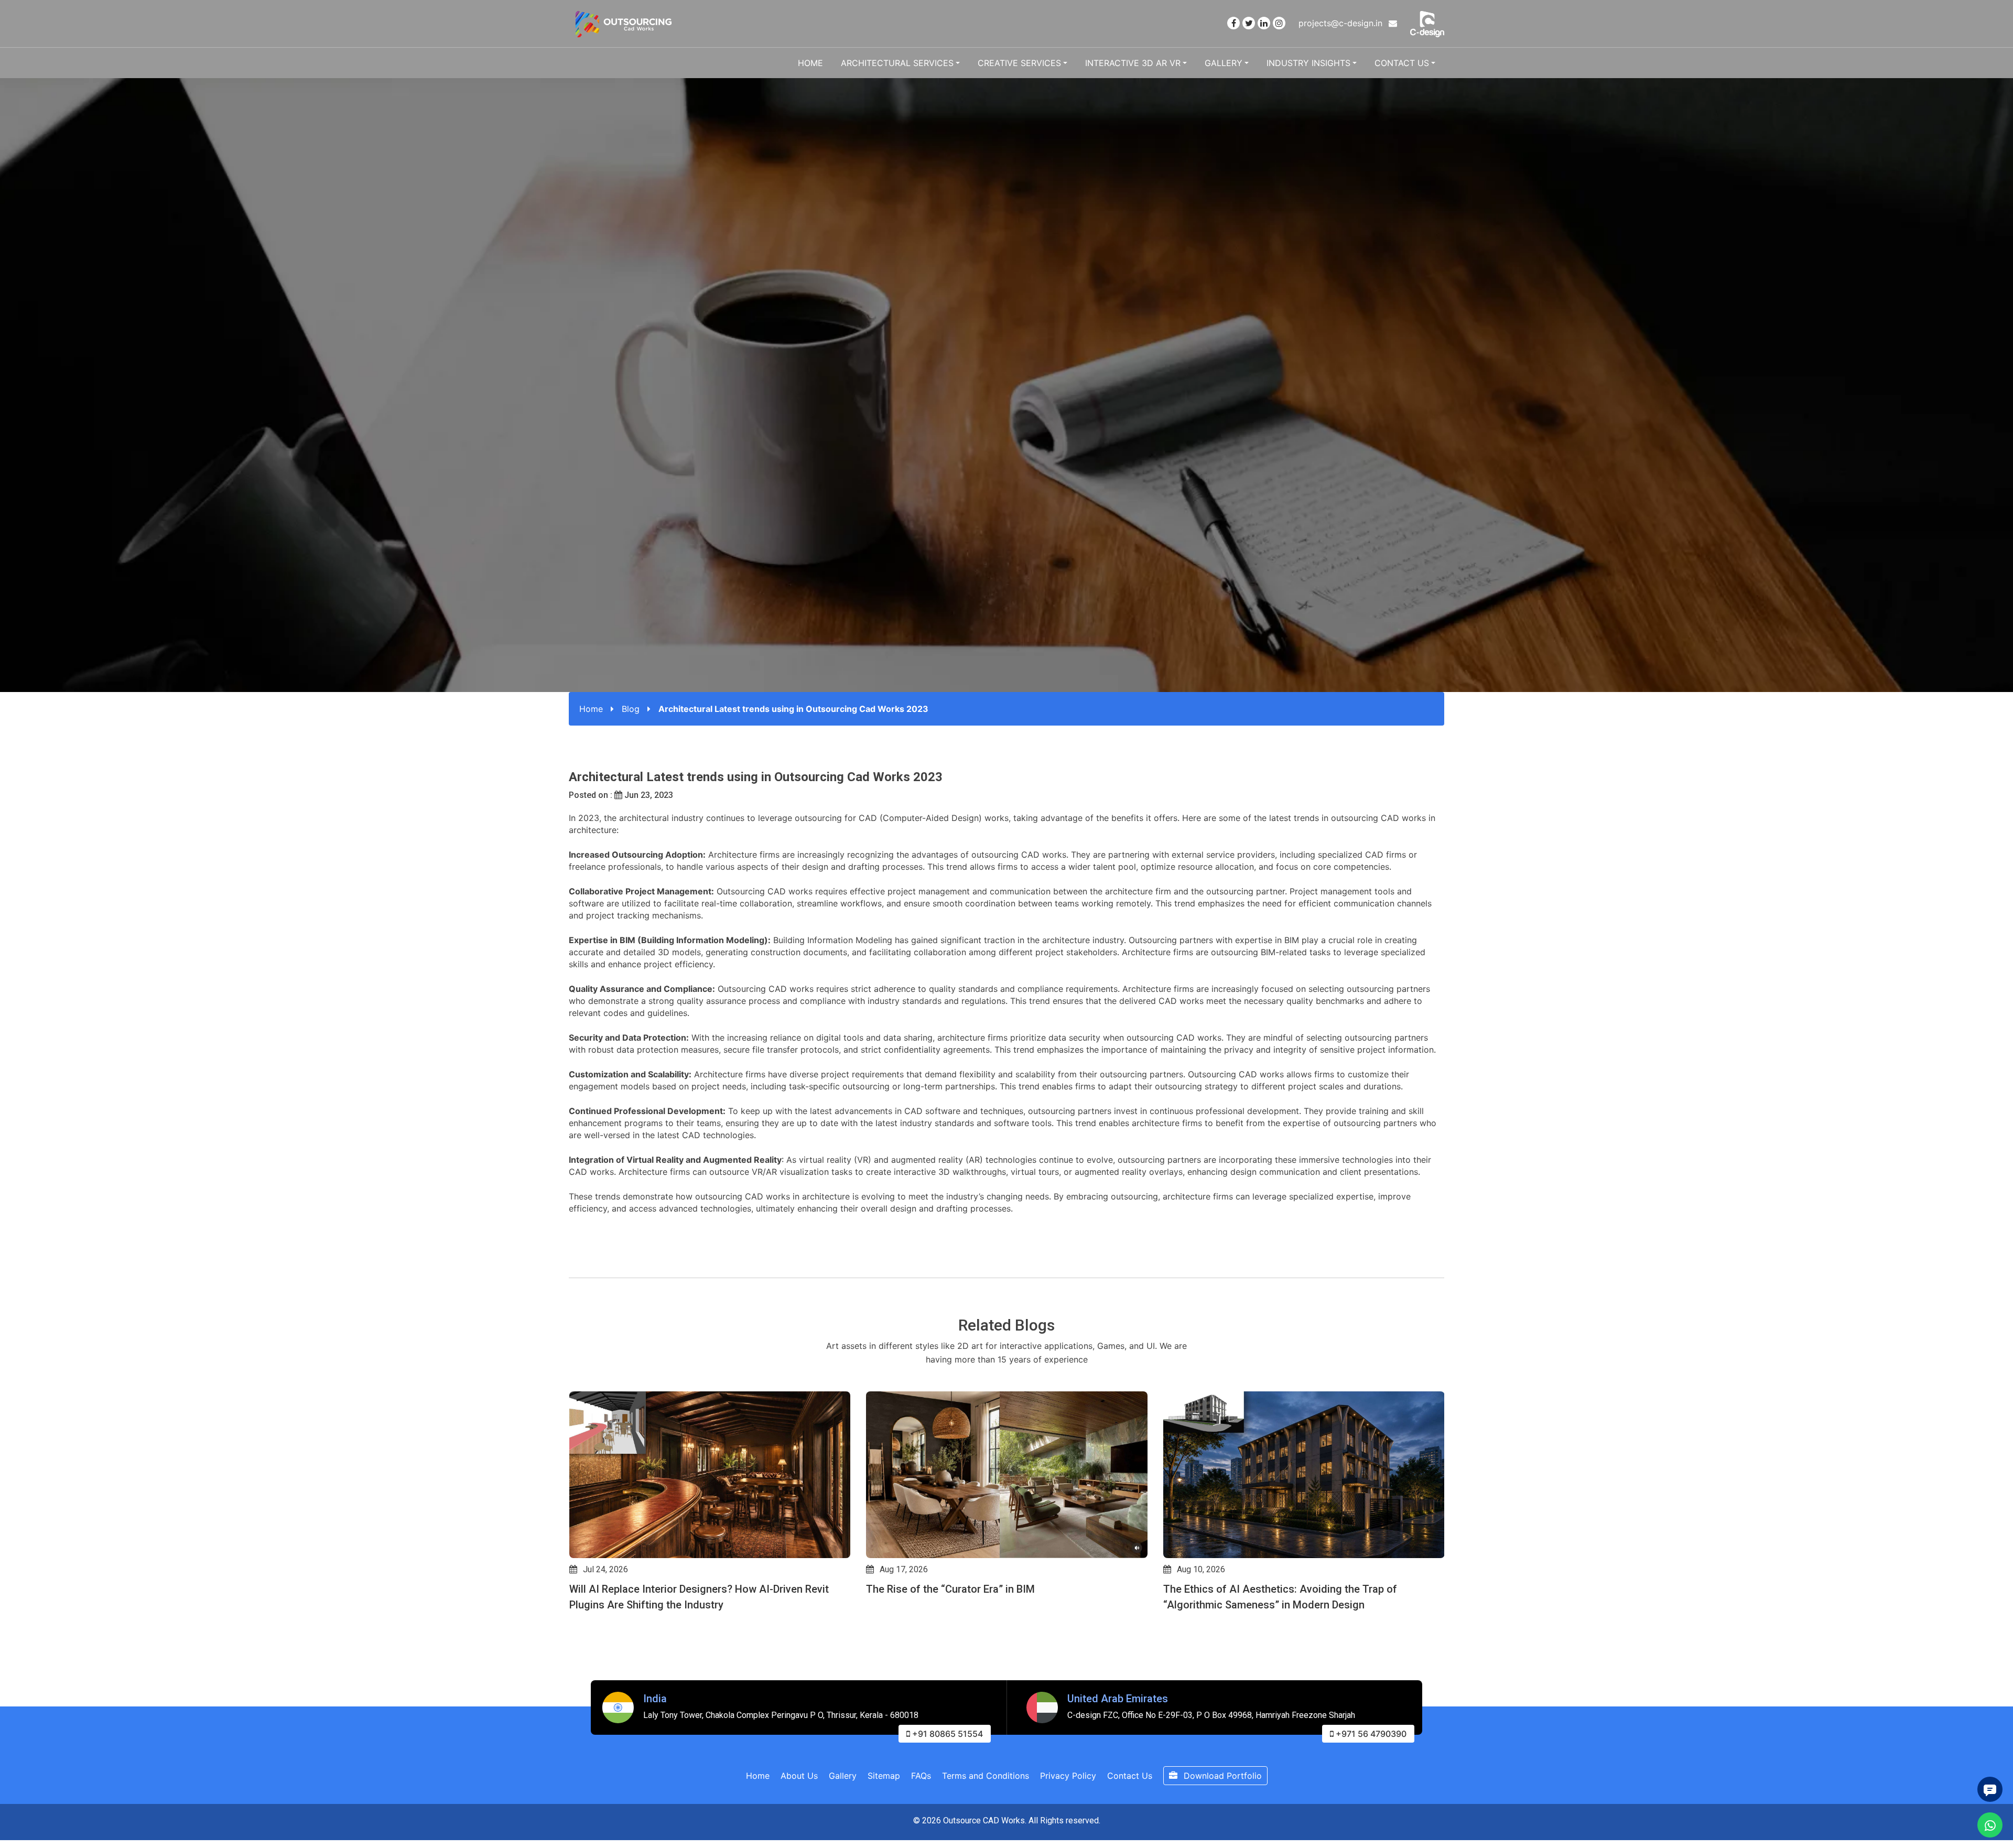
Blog (631, 709)
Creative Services (1019, 63)
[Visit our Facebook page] (1233, 23)
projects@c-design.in (1342, 23)
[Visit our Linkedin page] (1264, 23)
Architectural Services (897, 63)
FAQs (921, 1776)
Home (810, 63)
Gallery (1224, 63)
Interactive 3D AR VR (1133, 63)
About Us (799, 1776)
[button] (573, 1622)
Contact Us (1402, 63)
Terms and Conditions (986, 1776)
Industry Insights (1308, 63)
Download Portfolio (1221, 1776)
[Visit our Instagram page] (1279, 23)
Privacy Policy (1068, 1776)
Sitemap (884, 1776)
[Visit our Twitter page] (1249, 23)
